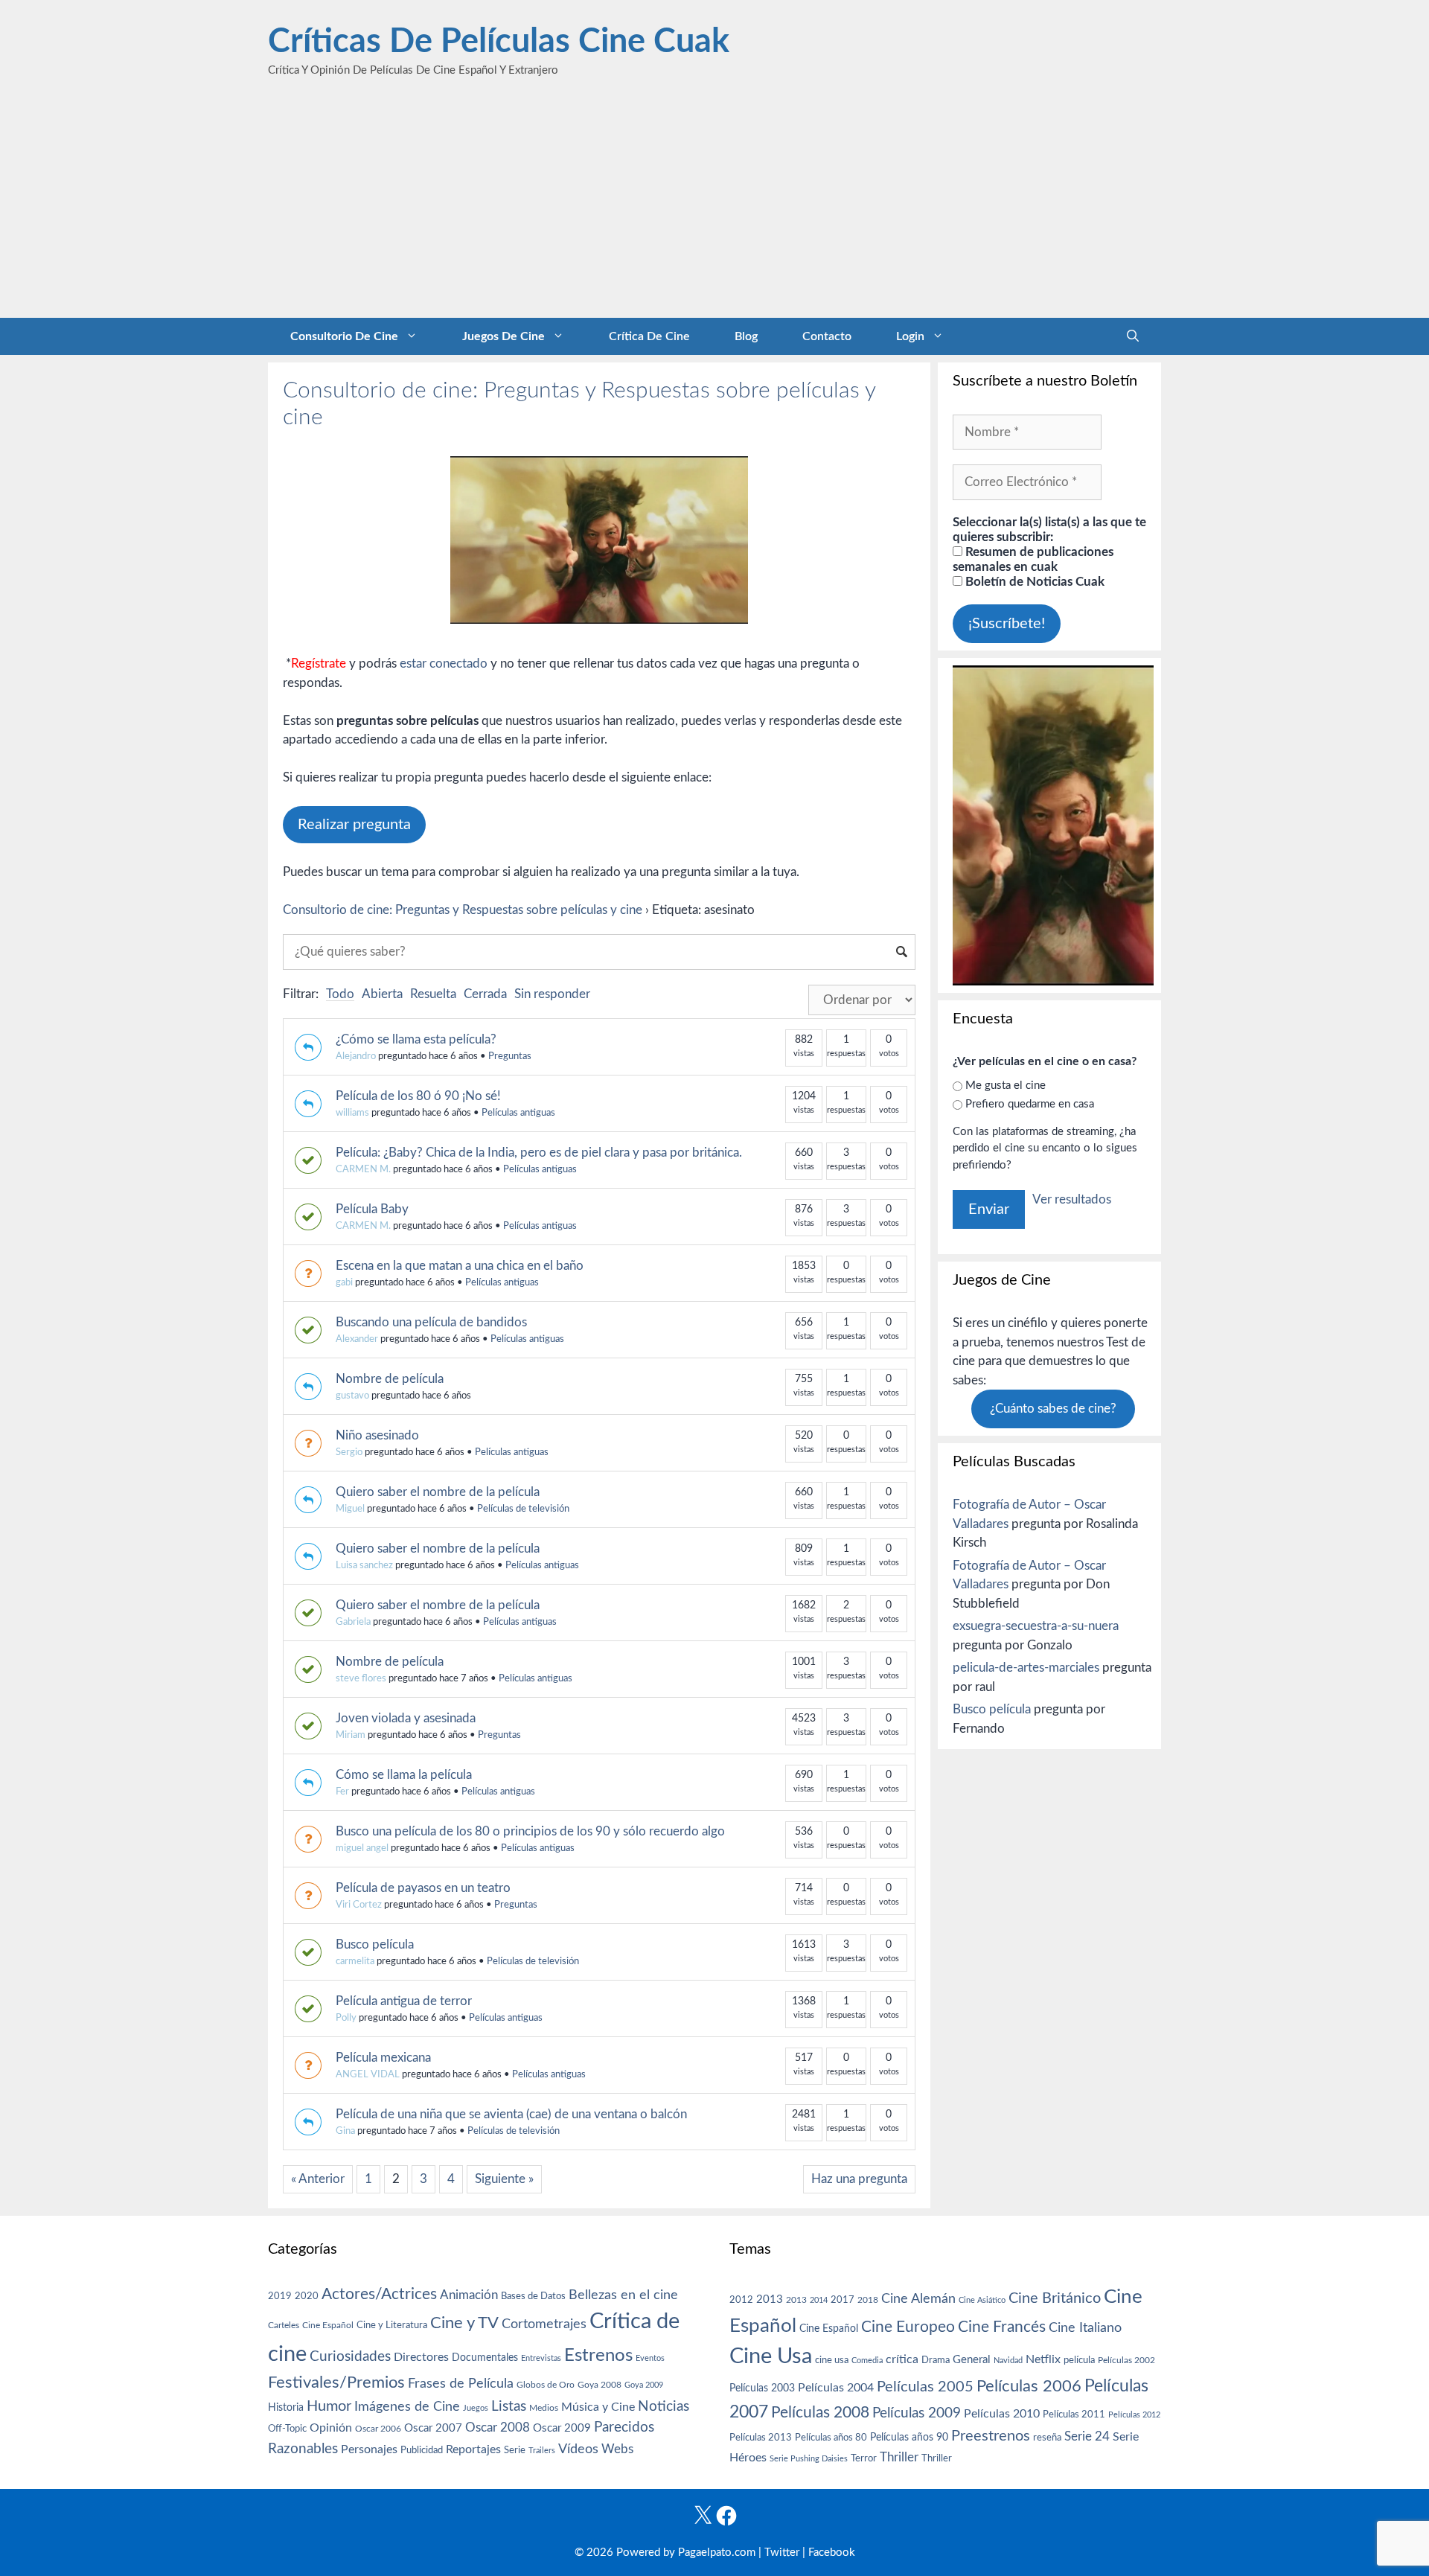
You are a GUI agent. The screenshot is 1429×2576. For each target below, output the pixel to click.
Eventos (650, 2358)
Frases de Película (461, 2384)
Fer (342, 1792)
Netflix (1043, 2359)
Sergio (349, 1452)
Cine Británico (1055, 2298)
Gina (345, 2131)
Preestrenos (991, 2436)
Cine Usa (771, 2356)
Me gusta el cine (1006, 1086)
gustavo (352, 1396)
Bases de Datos (533, 2296)
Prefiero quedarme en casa (1030, 1104)
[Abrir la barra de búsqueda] (1133, 336)
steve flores (361, 1679)
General (972, 2360)
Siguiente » (504, 2179)
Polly (346, 2018)
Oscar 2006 (378, 2429)
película (1079, 2361)
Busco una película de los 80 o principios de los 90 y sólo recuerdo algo (530, 1831)
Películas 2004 (836, 2388)
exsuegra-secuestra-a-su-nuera (1036, 1626)
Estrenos (598, 2356)
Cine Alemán (918, 2299)
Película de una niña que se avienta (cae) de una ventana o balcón (511, 2114)
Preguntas (510, 1057)
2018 (868, 2300)
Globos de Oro (546, 2385)
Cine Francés (1002, 2327)
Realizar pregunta (354, 825)
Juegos (476, 2408)
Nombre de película (390, 1379)
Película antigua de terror (404, 2001)
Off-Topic (287, 2429)
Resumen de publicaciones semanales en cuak (1033, 559)
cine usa (832, 2360)
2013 (770, 2299)
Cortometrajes (544, 2324)
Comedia (867, 2361)
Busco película (375, 1944)
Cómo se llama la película (404, 1775)
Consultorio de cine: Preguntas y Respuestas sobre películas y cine (463, 910)
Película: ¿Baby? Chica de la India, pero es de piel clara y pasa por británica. (539, 1153)
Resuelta (433, 994)
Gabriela (353, 1622)
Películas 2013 (761, 2438)
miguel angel (362, 1848)
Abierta (382, 994)
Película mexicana (383, 2058)
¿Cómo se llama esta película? (416, 1039)
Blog (746, 336)
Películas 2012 (1134, 2415)
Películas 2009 (917, 2413)
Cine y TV (464, 2323)
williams (352, 1113)
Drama (936, 2361)
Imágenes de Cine (407, 2407)
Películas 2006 (1029, 2386)
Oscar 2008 (498, 2428)
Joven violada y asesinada (406, 1718)
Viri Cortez (359, 1905)
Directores (421, 2357)
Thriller (899, 2457)
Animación (469, 2295)
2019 (280, 2296)
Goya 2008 (600, 2385)
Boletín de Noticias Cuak (1033, 582)
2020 (307, 2296)
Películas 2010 (1002, 2414)
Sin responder (552, 994)
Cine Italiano (1085, 2328)
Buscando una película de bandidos (431, 1322)
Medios (544, 2408)
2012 (741, 2300)
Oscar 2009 (562, 2428)
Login (910, 336)
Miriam (351, 1735)
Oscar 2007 (433, 2428)
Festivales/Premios (336, 2383)
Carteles (284, 2325)
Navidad (1008, 2361)
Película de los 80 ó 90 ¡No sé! (418, 1096)
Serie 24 (1087, 2437)
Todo (340, 994)
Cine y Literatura (392, 2325)
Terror (864, 2459)
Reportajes (473, 2449)
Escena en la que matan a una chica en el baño (460, 1266)
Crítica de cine (649, 336)
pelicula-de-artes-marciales (1026, 1668)
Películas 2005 (925, 2387)
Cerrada (485, 994)
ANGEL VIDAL (368, 2075)
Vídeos (578, 2449)
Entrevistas (541, 2358)
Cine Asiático (982, 2300)
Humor (329, 2406)
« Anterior (318, 2179)
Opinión (331, 2428)
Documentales (485, 2358)
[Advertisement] (714, 206)
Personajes (369, 2449)
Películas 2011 (1074, 2414)
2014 (819, 2300)
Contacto (827, 336)
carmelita (355, 1962)
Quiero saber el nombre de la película (438, 1492)
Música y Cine (598, 2407)
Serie (515, 2450)
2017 (843, 2300)
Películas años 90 (909, 2438)
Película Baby (372, 1209)
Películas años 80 (831, 2438)
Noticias (664, 2406)
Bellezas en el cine (623, 2295)
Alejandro (356, 1057)
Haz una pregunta (859, 2179)
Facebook (832, 2553)
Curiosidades (350, 2357)
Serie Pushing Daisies (809, 2459)
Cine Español (328, 2326)
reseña (1047, 2438)
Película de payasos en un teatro (423, 1888)
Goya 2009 (644, 2385)
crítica (902, 2359)
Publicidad (422, 2450)
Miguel (350, 1509)
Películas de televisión (523, 1509)
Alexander (357, 1339)
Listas (509, 2407)
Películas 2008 (820, 2413)
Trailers (542, 2451)
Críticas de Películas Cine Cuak (499, 42)
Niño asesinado (377, 1435)
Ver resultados (1072, 1199)
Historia (286, 2408)
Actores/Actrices (379, 2294)
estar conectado (444, 664)
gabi (344, 1283)
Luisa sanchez (364, 1566)
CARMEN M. (363, 1170)
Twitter (782, 2553)
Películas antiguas (518, 1113)
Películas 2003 (762, 2388)
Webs (617, 2449)
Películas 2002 (1126, 2361)
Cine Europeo (908, 2327)
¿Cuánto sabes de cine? (1053, 1409)
